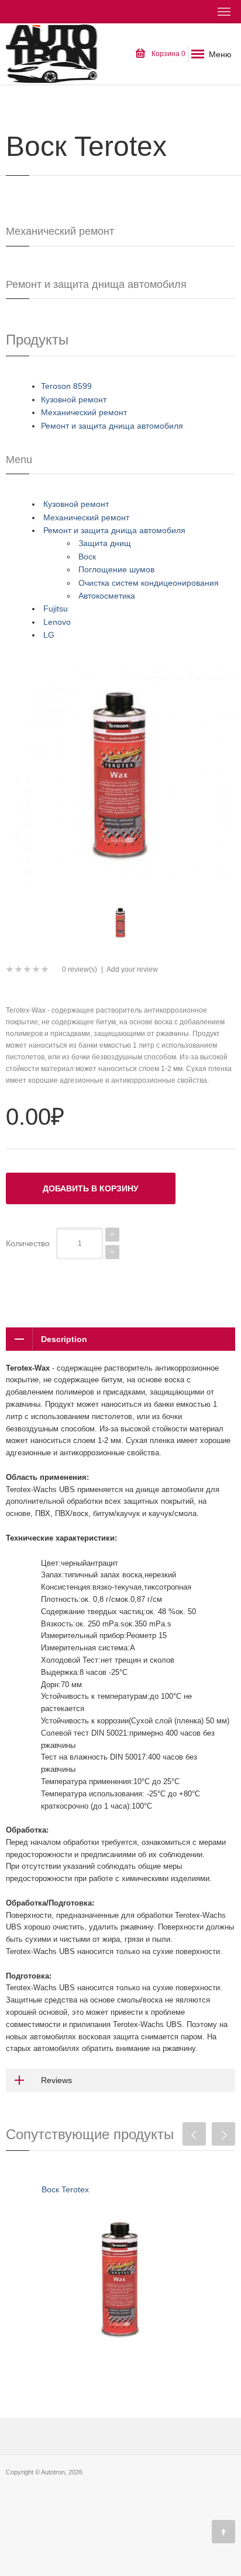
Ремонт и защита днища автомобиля (112, 426)
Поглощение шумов (116, 569)
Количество (28, 1243)
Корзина (168, 54)
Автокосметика (107, 596)
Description (64, 1339)
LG (49, 635)
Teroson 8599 (66, 386)
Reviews (56, 2080)
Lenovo (57, 622)
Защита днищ (105, 543)
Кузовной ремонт (74, 399)
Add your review (132, 969)
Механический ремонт (84, 412)
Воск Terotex (65, 2189)
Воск (87, 557)
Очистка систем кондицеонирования (149, 583)
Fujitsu (56, 609)
